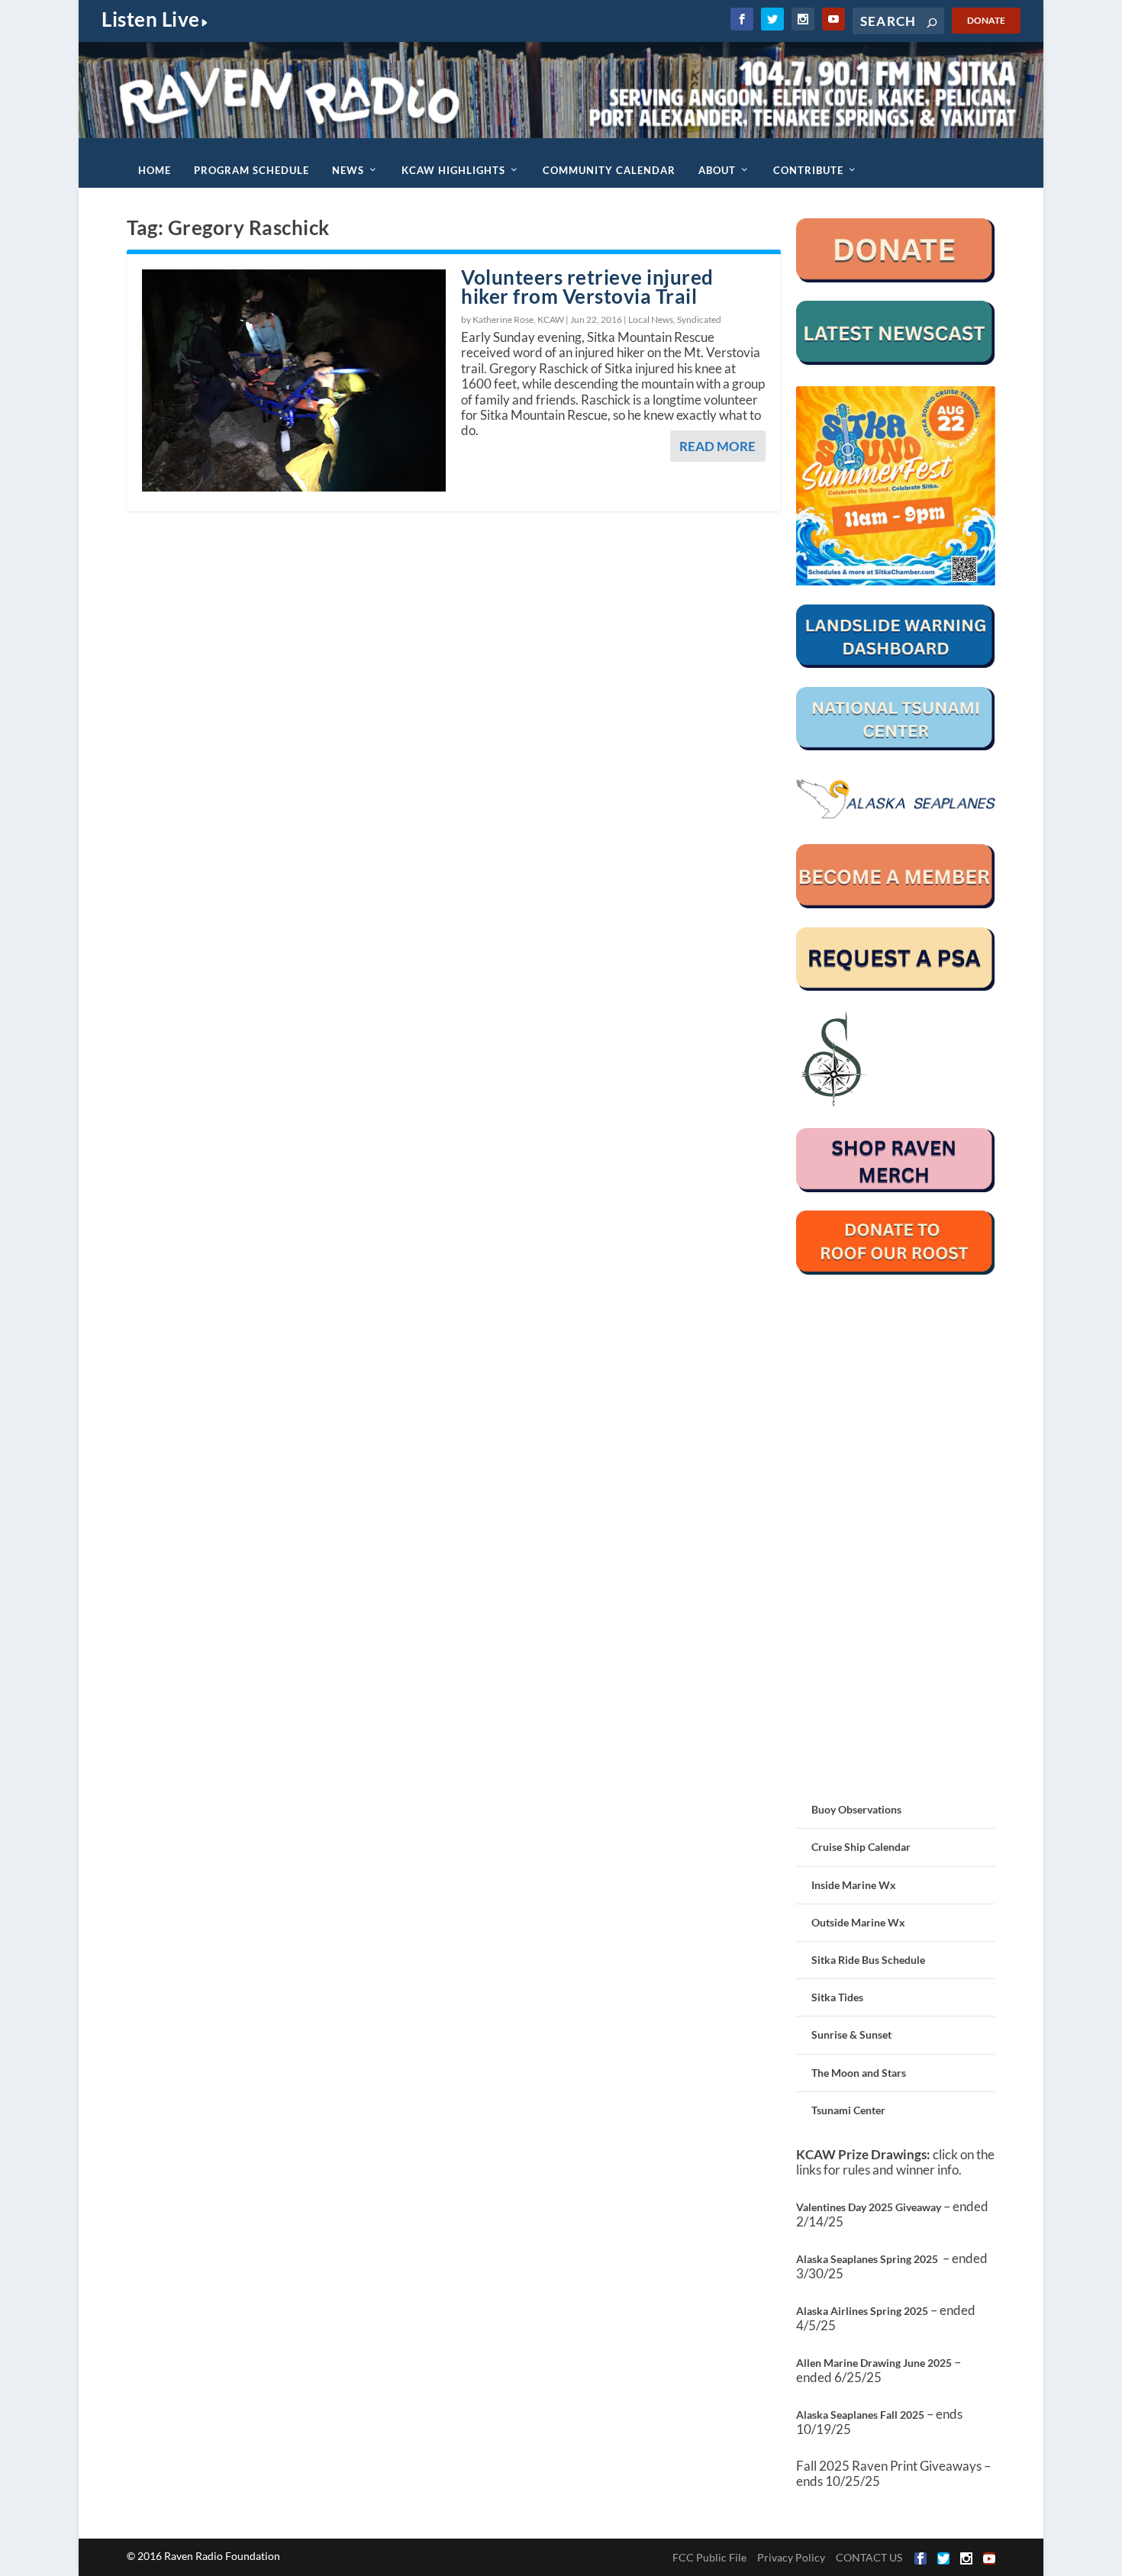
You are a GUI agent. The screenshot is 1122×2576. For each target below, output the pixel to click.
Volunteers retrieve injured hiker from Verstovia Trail (587, 287)
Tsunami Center (848, 2110)
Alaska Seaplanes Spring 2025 (867, 2259)
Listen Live (151, 19)
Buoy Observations (856, 1809)
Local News (651, 319)
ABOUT (717, 170)
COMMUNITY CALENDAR (609, 170)
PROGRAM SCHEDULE (251, 170)
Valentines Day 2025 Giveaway (869, 2207)
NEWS (348, 170)
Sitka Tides (837, 1997)
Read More (717, 446)
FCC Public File (709, 2557)
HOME (155, 170)
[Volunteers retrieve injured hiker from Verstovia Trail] (294, 380)
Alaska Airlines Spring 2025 (862, 2311)
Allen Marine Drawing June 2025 (874, 2363)
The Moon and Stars (859, 2073)
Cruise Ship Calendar (861, 1847)
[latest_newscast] (896, 361)
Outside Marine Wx (858, 1922)
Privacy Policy (791, 2557)
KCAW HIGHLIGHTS (453, 170)
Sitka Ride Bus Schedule (868, 1960)
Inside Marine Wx (854, 1885)
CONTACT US (869, 2557)
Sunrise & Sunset (851, 2034)
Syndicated (699, 319)
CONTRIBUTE (808, 170)
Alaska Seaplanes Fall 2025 (860, 2415)
